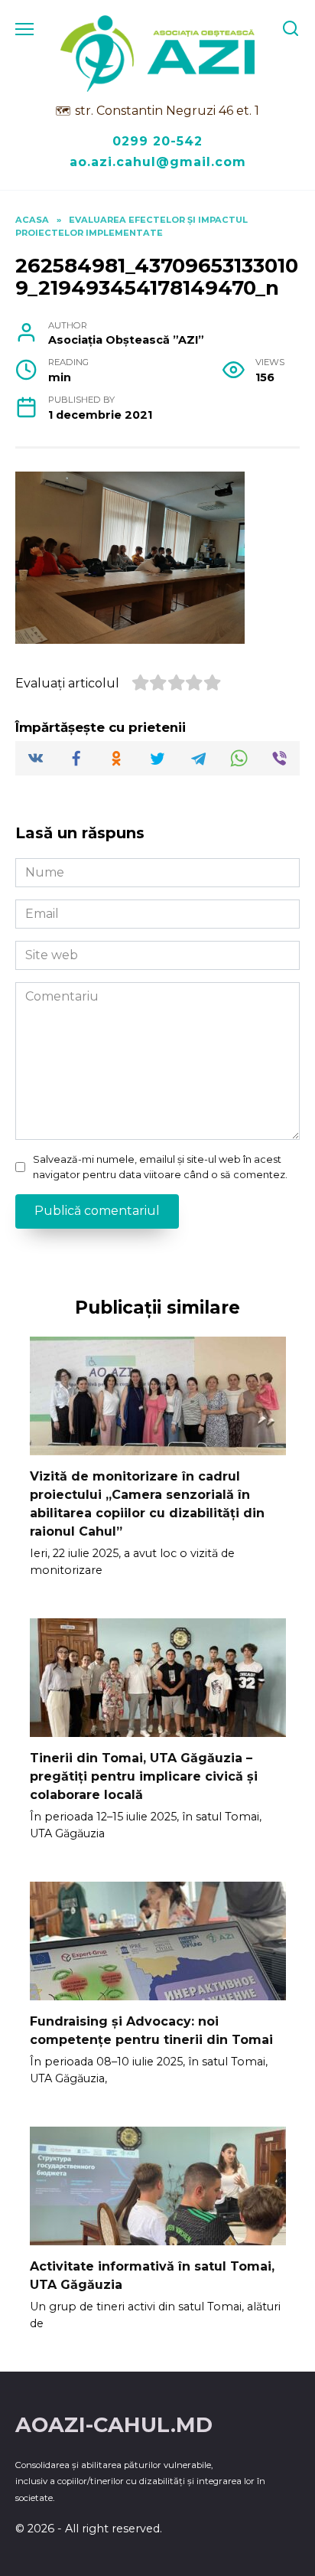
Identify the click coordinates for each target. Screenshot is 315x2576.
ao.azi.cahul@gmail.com (158, 162)
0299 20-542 (157, 141)
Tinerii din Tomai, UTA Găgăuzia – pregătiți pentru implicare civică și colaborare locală (144, 1776)
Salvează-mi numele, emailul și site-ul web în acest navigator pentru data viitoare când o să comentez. (160, 1167)
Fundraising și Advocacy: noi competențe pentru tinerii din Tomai (151, 2031)
